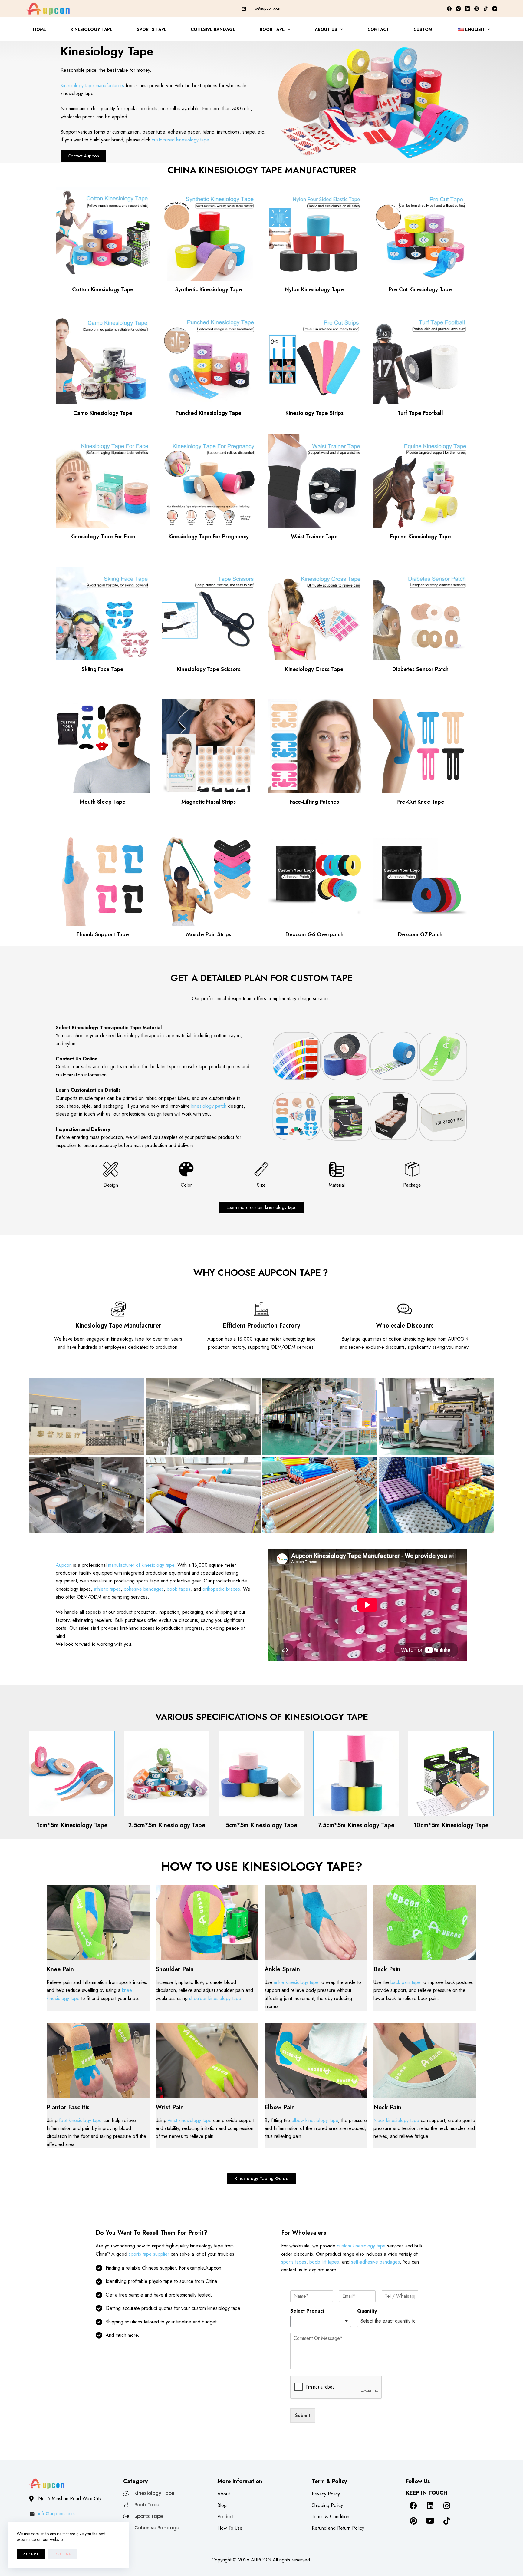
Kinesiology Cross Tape (314, 669)
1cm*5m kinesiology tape (72, 1825)
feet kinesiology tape (80, 2120)
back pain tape (406, 1982)
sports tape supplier (149, 2254)
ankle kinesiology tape (296, 1982)
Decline (63, 2554)
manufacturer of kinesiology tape (141, 1565)
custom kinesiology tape (361, 2246)
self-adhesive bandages (375, 2262)
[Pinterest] (477, 9)
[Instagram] (458, 9)
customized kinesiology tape (180, 140)
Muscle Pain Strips (209, 934)
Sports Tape (152, 29)
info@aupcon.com (266, 8)
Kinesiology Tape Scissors (209, 669)
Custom (423, 29)
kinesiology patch (209, 1106)
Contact (378, 29)
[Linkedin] (430, 2505)
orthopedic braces (221, 1589)
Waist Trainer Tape (314, 537)
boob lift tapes (324, 2262)
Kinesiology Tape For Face (103, 537)
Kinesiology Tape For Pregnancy (209, 537)
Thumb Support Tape (103, 934)
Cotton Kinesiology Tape (103, 289)
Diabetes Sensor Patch (420, 669)
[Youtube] (430, 2521)
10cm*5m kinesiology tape (451, 1825)
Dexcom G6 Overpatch (314, 934)
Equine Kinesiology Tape (420, 537)
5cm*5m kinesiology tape (261, 1825)
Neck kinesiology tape (396, 2120)
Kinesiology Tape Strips (314, 413)
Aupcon (64, 1565)
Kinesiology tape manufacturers (92, 86)
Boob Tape (272, 29)
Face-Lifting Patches (314, 802)
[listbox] (321, 2321)
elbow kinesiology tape (315, 2120)
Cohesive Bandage (213, 29)
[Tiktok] (447, 2521)
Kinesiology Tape (91, 29)
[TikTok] (486, 9)
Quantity (367, 2311)
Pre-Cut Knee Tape (420, 802)
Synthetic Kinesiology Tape (209, 289)
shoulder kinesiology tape (215, 1998)
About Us (326, 29)
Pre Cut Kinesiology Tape (420, 289)
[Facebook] (449, 9)
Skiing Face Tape (103, 669)
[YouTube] (495, 9)
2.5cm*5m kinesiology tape (167, 1825)
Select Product (307, 2311)
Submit (303, 2415)
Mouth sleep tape (103, 802)
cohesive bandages (144, 1589)
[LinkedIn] (467, 9)
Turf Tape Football (420, 413)
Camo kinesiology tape (103, 413)
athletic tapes (107, 1589)
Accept (31, 2554)
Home (39, 29)
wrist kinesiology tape (190, 2120)
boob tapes (179, 1589)
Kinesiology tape (298, 1867)
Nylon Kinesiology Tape (314, 289)
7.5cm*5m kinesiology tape (356, 1825)
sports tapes (294, 2262)
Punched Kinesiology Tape (209, 413)
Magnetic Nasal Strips (209, 802)
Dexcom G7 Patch (420, 934)
